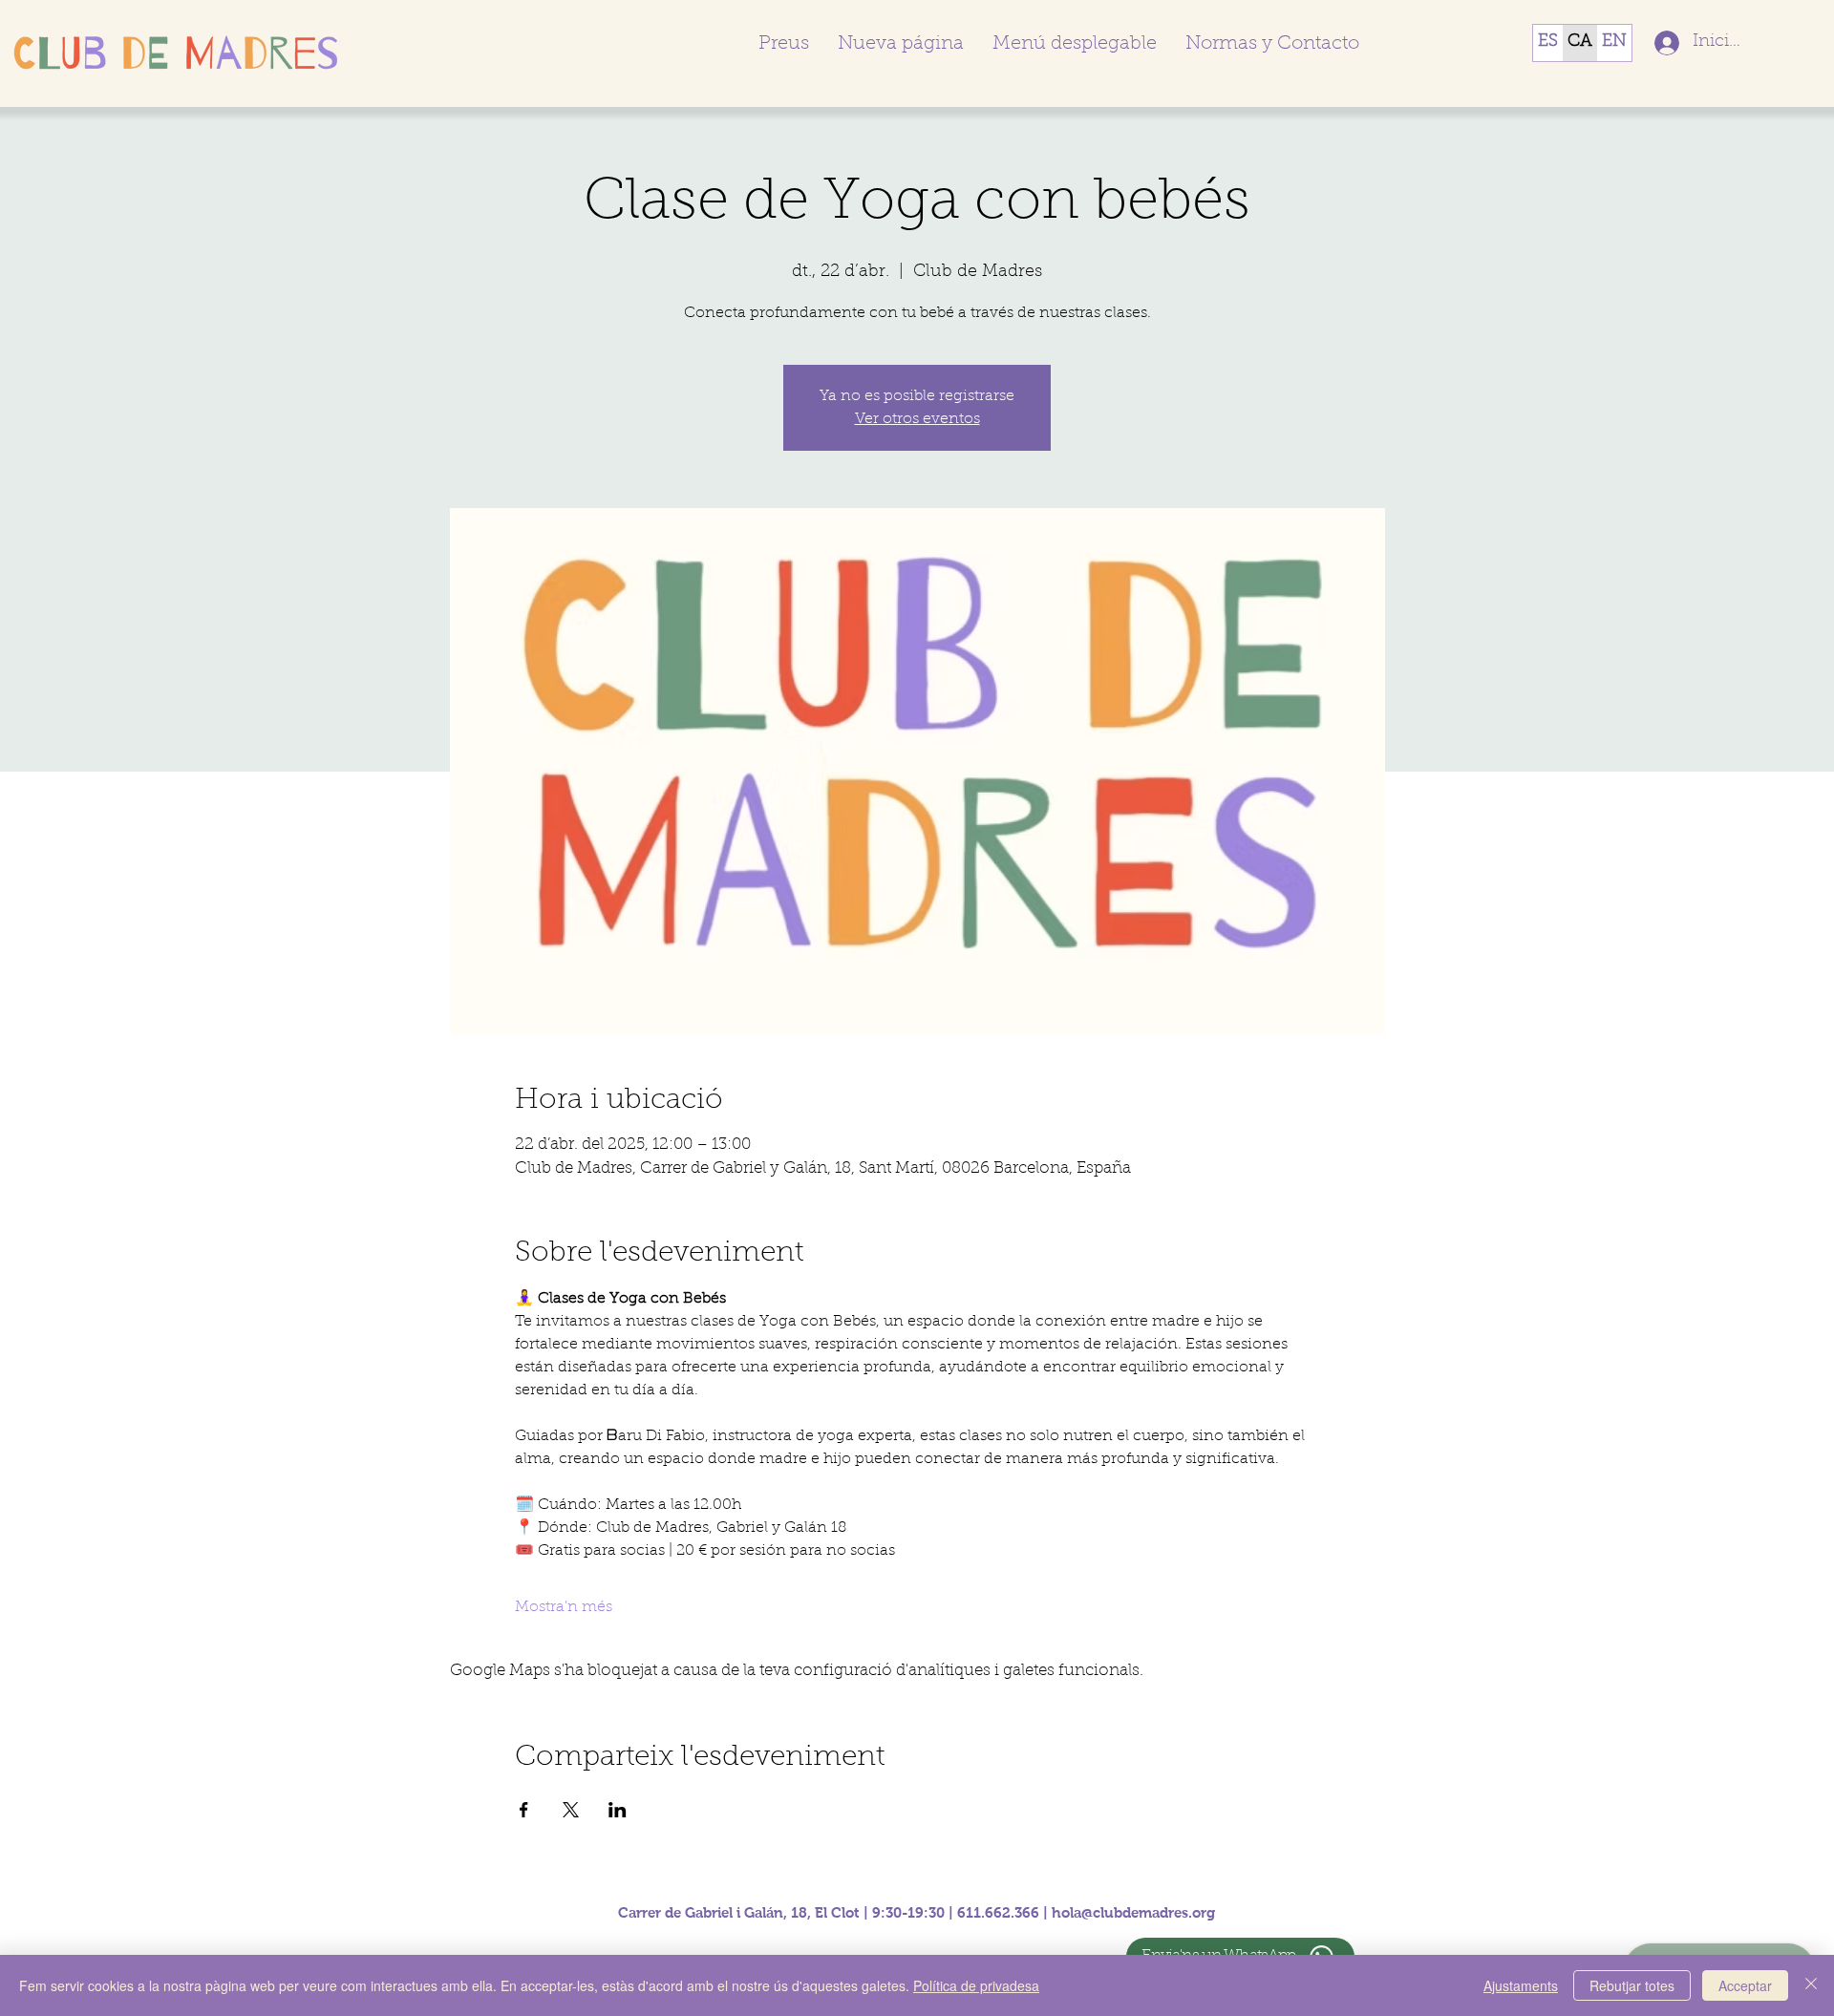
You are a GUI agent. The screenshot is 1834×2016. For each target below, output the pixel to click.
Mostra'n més (564, 1607)
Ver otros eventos (917, 419)
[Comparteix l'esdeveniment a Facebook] (524, 1810)
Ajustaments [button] (1521, 1985)
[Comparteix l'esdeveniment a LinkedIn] (618, 1810)
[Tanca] (1811, 1985)
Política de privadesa (976, 1985)
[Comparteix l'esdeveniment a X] (571, 1810)
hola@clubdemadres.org (1133, 1912)
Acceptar (1745, 1985)
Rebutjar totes (1632, 1985)
